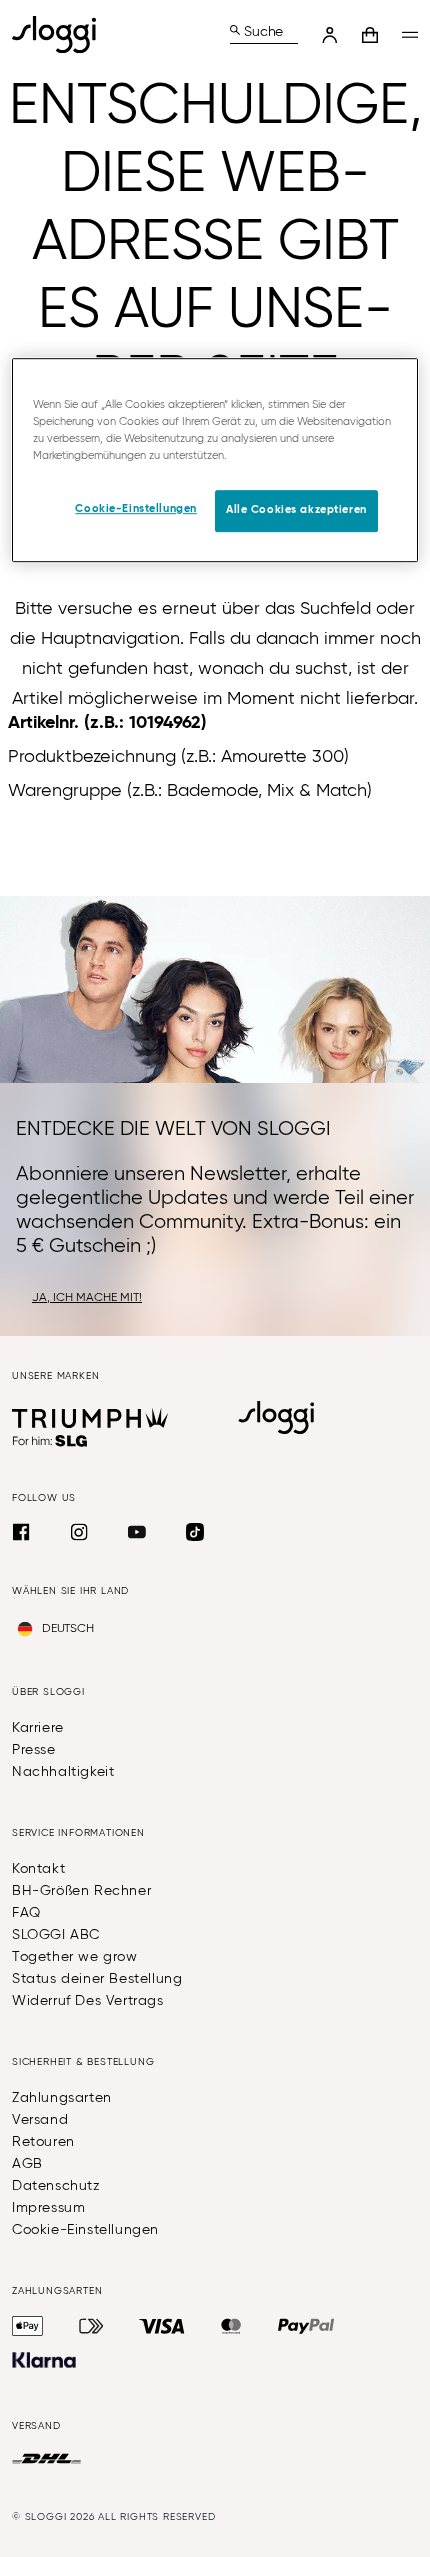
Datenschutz (56, 2186)
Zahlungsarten (62, 2098)
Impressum (48, 2208)
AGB (27, 2164)
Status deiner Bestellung (97, 1979)
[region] (215, 460)
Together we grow (75, 1957)
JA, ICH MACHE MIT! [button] (87, 1298)
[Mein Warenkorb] (370, 35)
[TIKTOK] (195, 1532)
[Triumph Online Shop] (90, 1418)
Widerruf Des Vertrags (88, 2001)
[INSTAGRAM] (79, 1532)
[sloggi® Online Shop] (62, 34)
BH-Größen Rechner (81, 1891)
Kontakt (38, 1869)
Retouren (43, 2142)
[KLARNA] (44, 2360)
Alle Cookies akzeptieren (296, 510)
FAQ (26, 1913)
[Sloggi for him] (50, 1441)
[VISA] (162, 2326)
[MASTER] (231, 2326)
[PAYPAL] (306, 2326)
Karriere (38, 1728)
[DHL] (46, 2459)
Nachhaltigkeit (63, 1772)
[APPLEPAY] (27, 2326)
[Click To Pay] (91, 2326)
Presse (34, 1750)
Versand (40, 2120)
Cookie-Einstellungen (85, 2230)
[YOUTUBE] (137, 1532)
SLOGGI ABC (56, 1935)
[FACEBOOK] (21, 1532)
